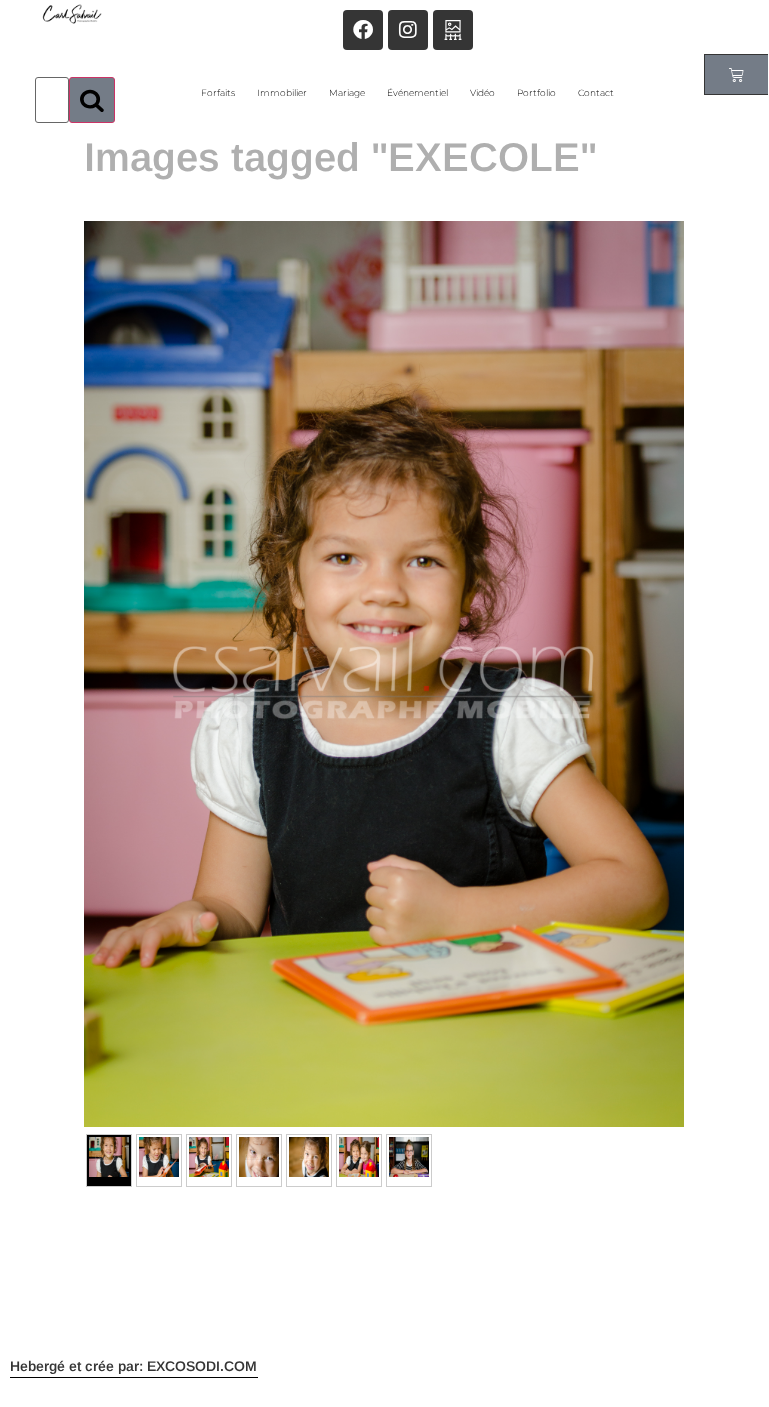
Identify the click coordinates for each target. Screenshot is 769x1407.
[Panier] (736, 74)
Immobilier (282, 92)
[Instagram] (408, 30)
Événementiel (417, 92)
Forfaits (218, 92)
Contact (596, 92)
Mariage (347, 92)
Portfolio (536, 92)
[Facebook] (363, 30)
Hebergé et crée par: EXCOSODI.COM (133, 1366)
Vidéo (482, 92)
